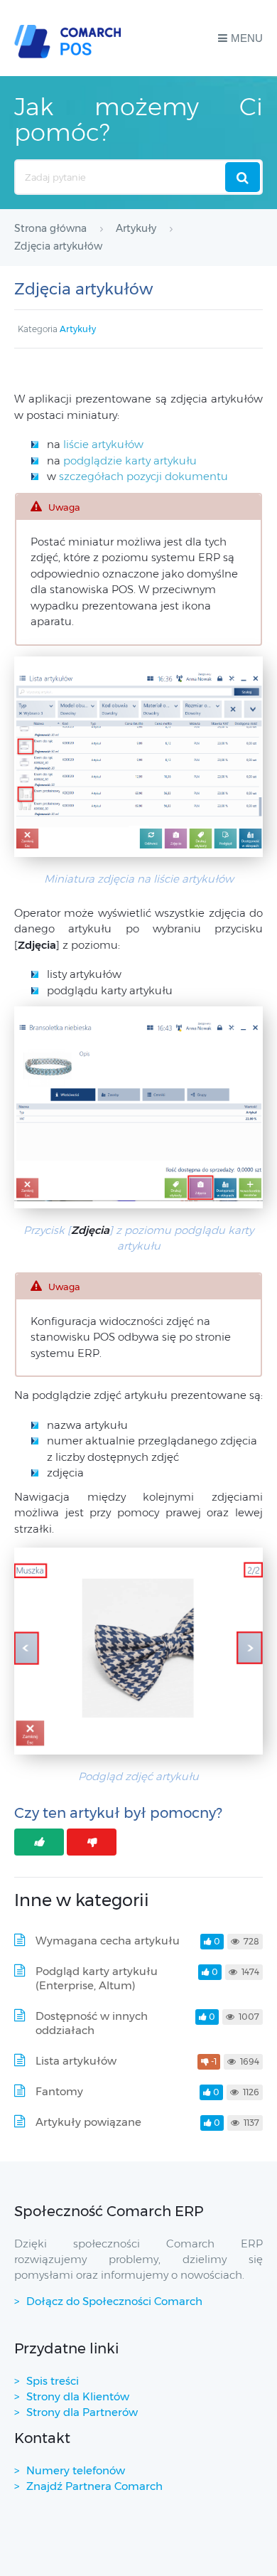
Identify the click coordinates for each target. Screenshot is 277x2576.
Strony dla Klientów (78, 2396)
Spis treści (53, 2381)
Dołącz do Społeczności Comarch (114, 2301)
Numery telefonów (76, 2470)
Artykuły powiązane (88, 2122)
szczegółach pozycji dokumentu (143, 476)
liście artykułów (103, 444)
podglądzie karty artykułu (130, 461)
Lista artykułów (76, 2061)
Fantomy (59, 2091)
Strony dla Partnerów (82, 2412)
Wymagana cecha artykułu (108, 1941)
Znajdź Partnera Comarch (94, 2486)
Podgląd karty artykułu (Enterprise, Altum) (97, 1978)
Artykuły (78, 329)
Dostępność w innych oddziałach (92, 2023)
